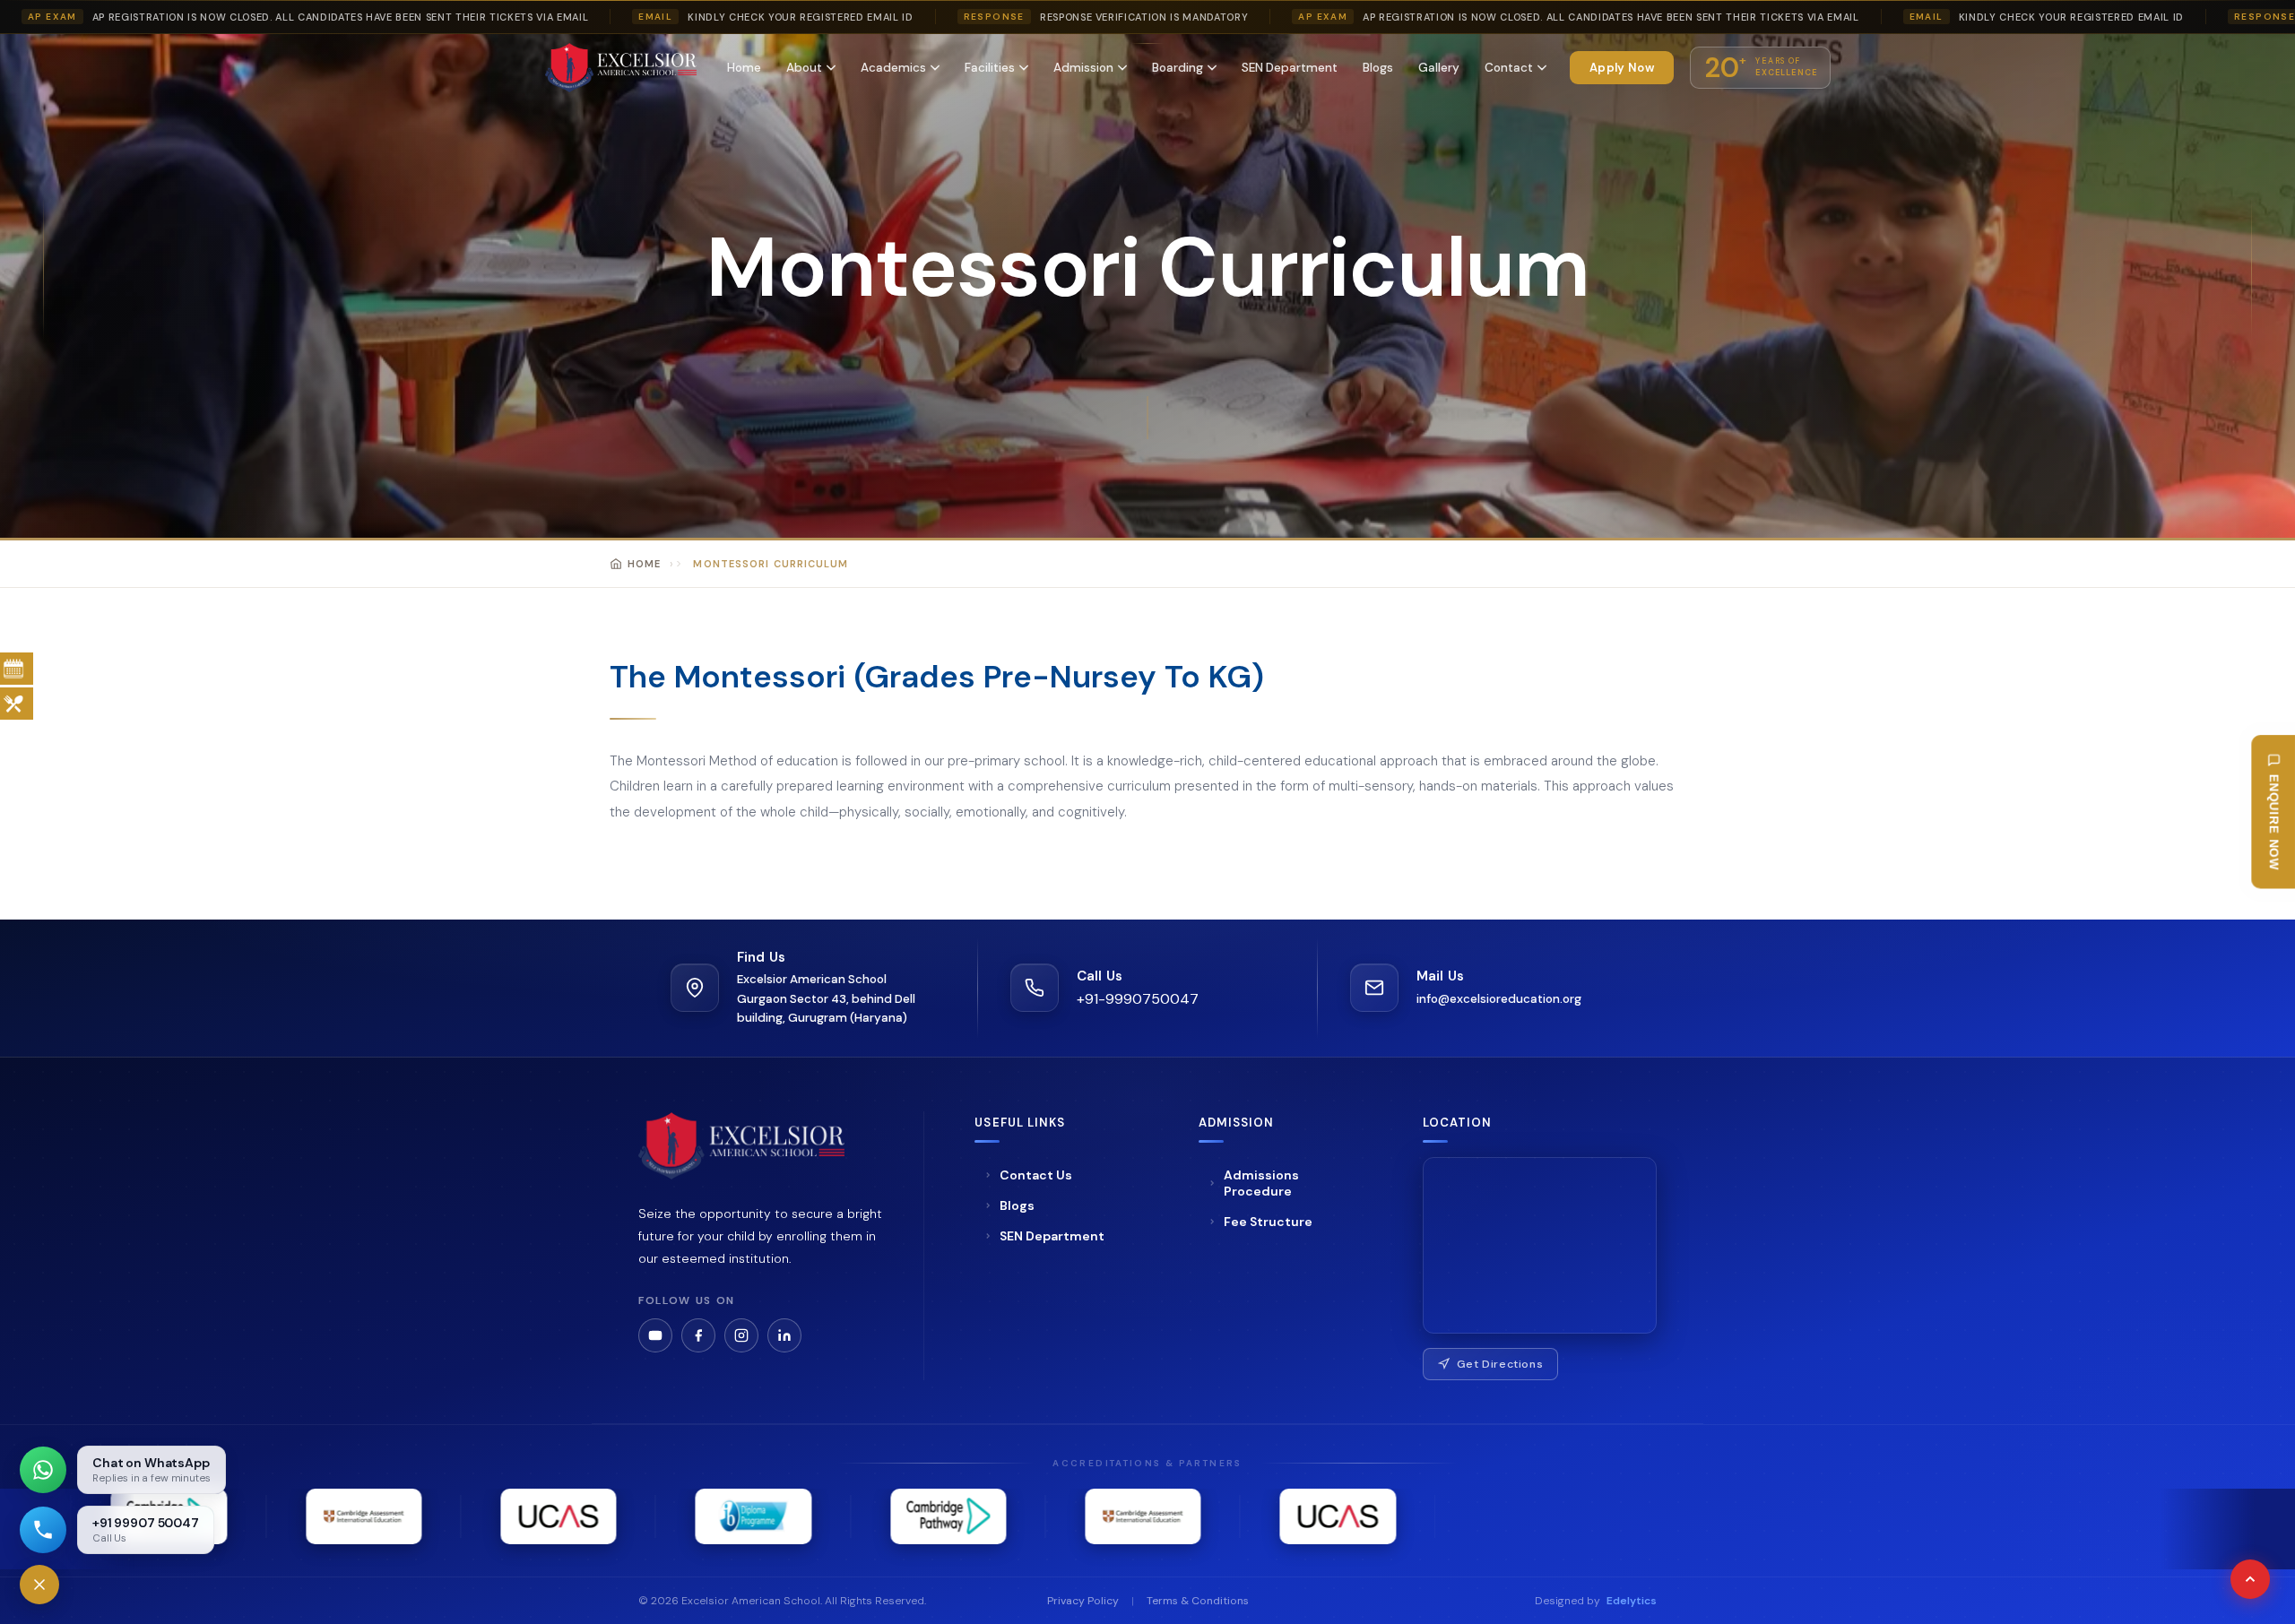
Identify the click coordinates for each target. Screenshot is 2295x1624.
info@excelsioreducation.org (1499, 999)
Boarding (1178, 68)
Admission (1083, 68)
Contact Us (1036, 1175)
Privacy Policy (1083, 1601)
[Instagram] (741, 1335)
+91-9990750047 (1138, 999)
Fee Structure (1268, 1222)
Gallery (1439, 68)
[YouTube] (655, 1335)
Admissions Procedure (1261, 1183)
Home (744, 68)
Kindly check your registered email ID (800, 17)
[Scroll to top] (2250, 1579)
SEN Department (1290, 68)
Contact (1509, 68)
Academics (893, 68)
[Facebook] (698, 1335)
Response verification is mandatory (1144, 17)
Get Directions (1500, 1364)
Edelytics (1632, 1601)
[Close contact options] (39, 1585)
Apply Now (1622, 68)
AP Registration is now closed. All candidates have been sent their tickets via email (340, 17)
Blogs (1378, 68)
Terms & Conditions (1198, 1601)
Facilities (990, 68)
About (804, 68)
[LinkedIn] (784, 1335)
